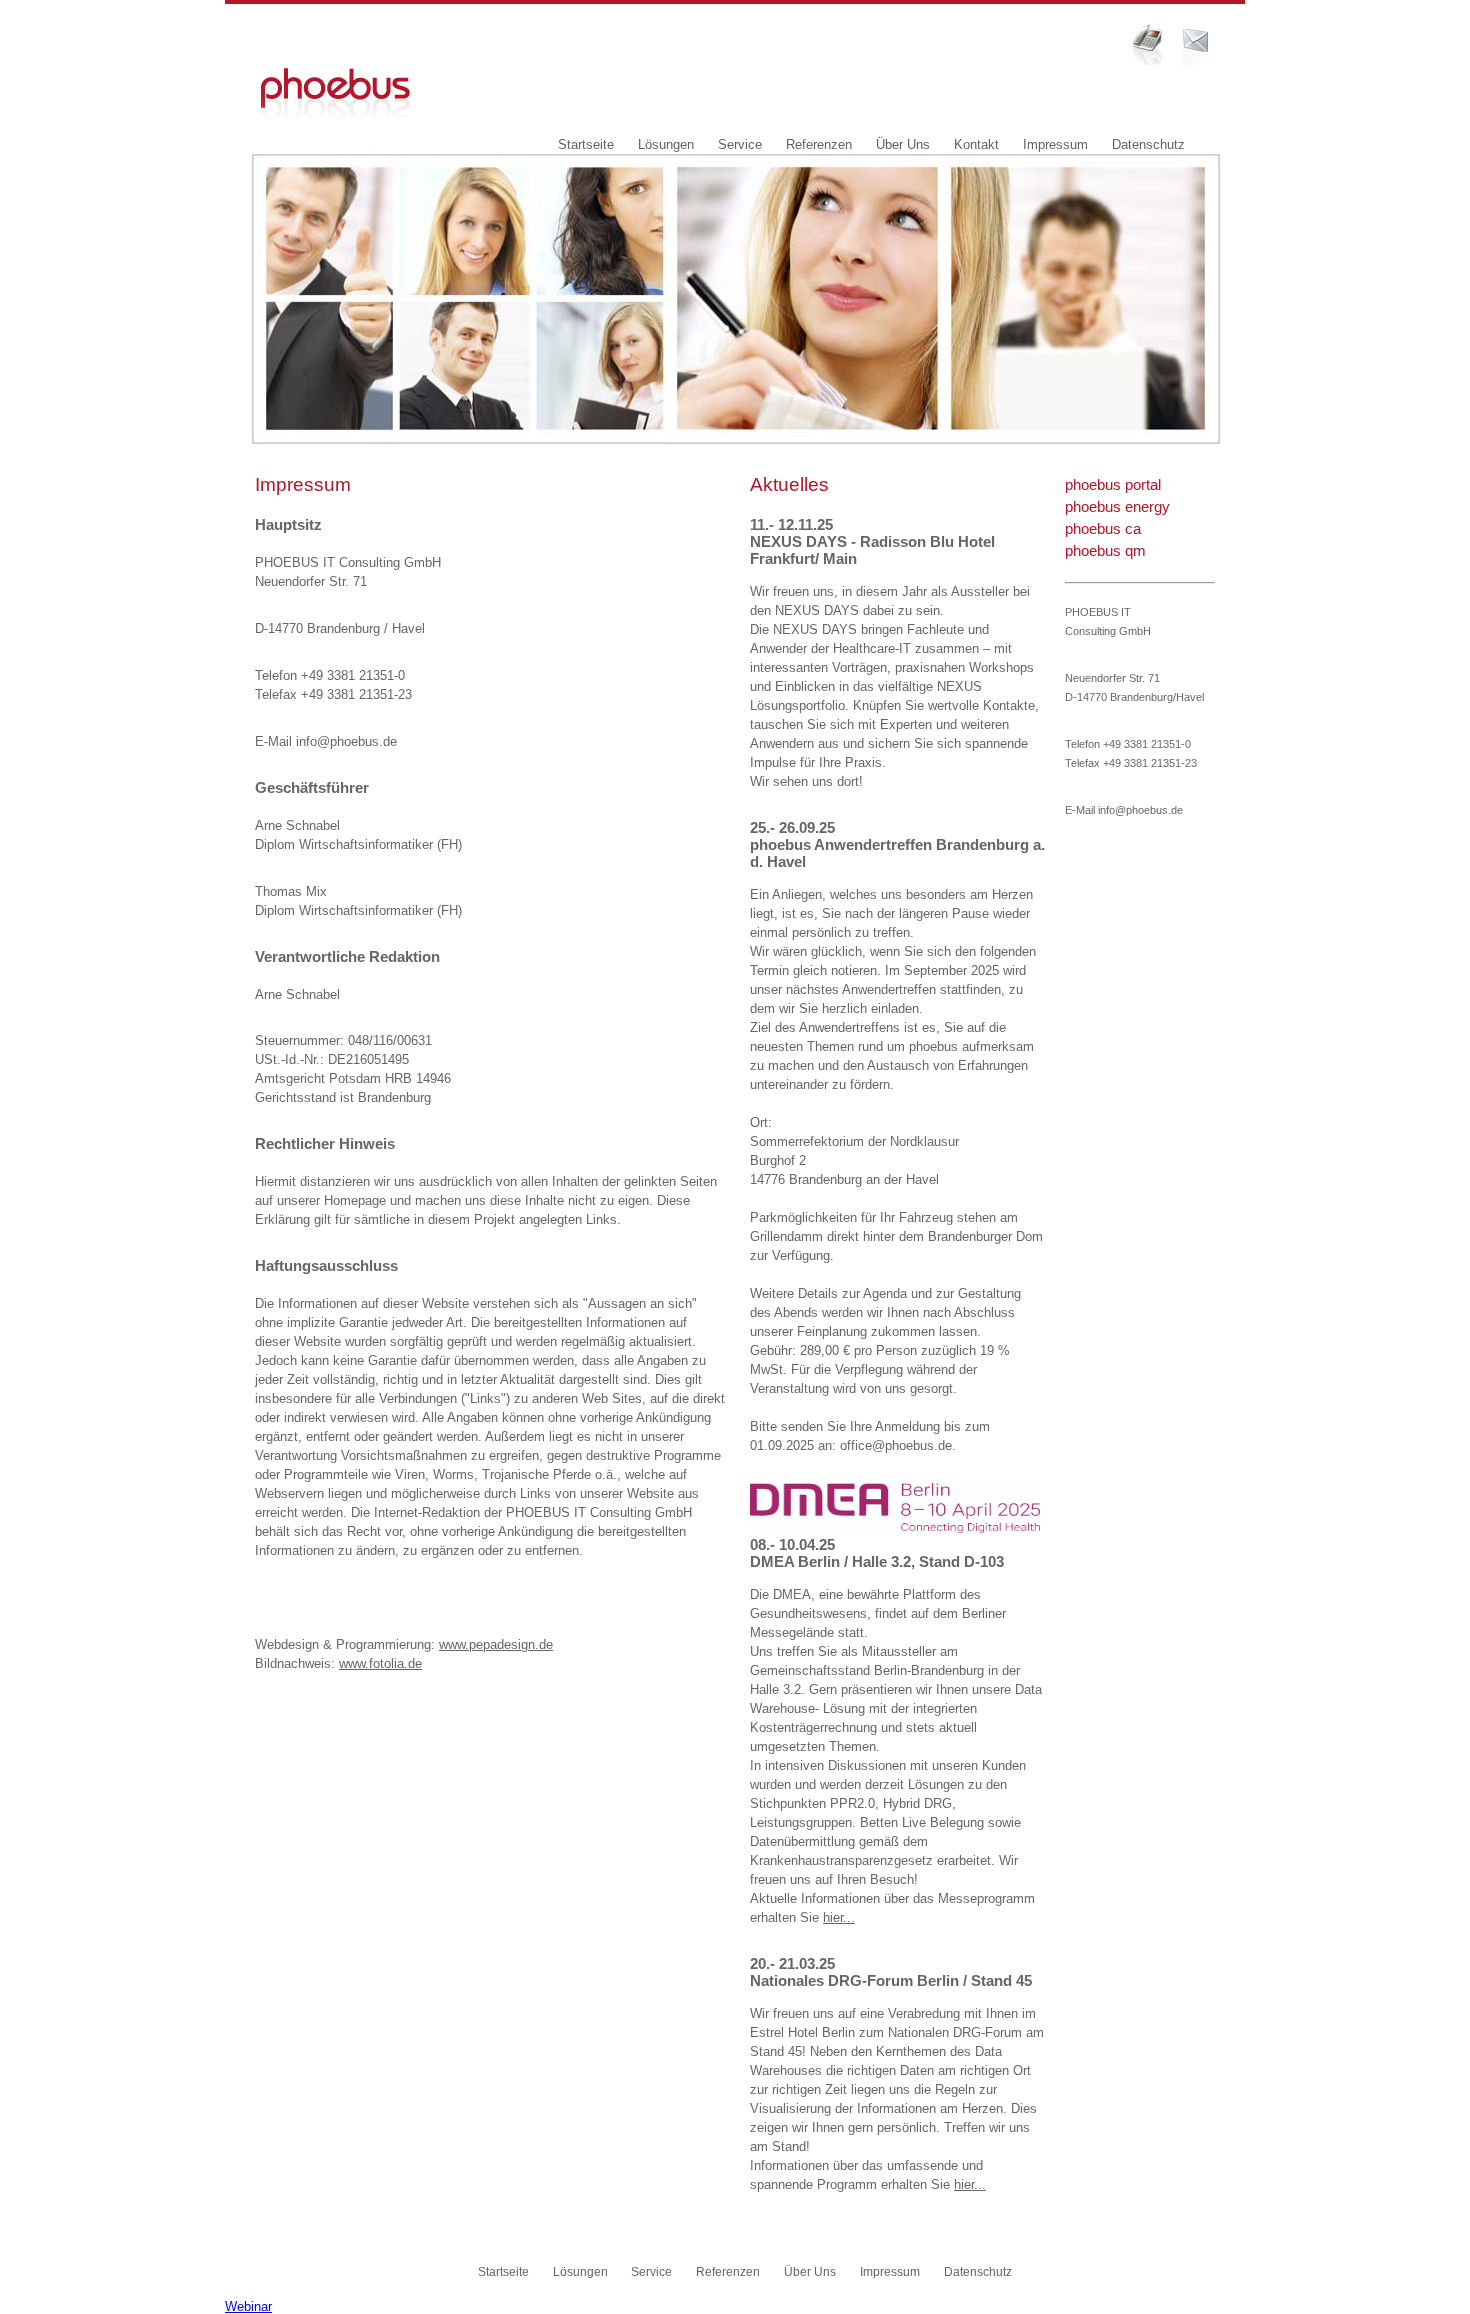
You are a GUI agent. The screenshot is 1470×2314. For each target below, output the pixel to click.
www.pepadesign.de (496, 1644)
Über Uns (903, 144)
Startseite (586, 144)
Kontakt (976, 144)
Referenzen (819, 144)
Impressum (1055, 144)
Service (740, 144)
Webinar (248, 2306)
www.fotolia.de (380, 1663)
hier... (839, 1917)
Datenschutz (1148, 144)
